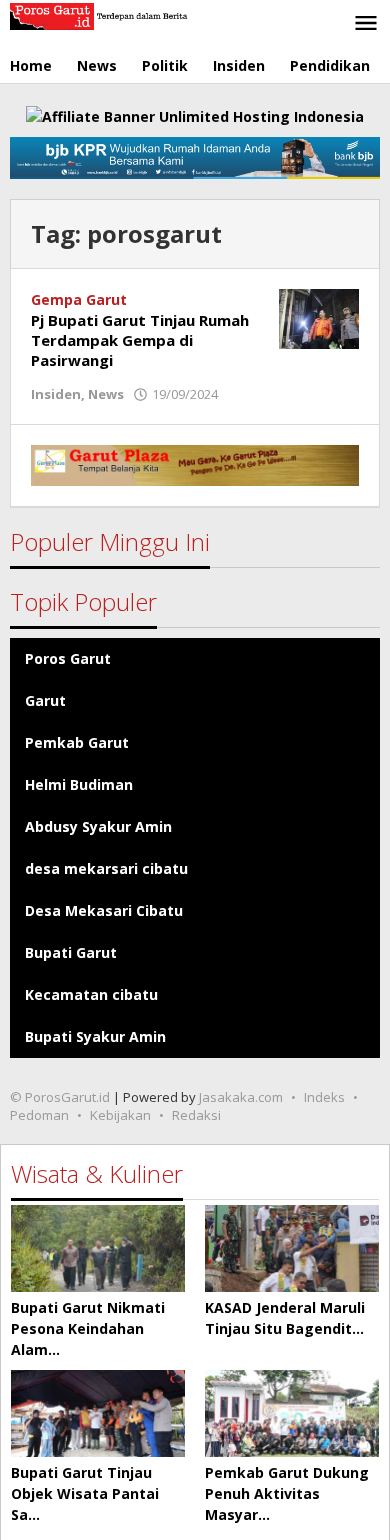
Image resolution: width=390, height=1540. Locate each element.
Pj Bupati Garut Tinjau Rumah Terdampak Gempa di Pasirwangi (140, 340)
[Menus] (366, 24)
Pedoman (39, 1115)
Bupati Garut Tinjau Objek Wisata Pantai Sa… (85, 1493)
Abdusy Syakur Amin (98, 826)
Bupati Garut (71, 952)
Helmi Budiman (79, 784)
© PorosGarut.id (60, 1097)
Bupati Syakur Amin (95, 1036)
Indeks (324, 1097)
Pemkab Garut (77, 742)
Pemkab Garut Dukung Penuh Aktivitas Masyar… (287, 1493)
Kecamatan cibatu (91, 994)
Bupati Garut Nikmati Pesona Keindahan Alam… (88, 1328)
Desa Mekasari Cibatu (104, 910)
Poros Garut (68, 658)
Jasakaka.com (241, 1097)
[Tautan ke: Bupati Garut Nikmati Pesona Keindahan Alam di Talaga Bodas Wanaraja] (98, 1248)
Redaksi (196, 1115)
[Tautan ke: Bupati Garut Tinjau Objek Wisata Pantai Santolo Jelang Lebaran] (98, 1413)
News (106, 394)
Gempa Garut (79, 299)
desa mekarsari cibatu (106, 868)
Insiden (56, 394)
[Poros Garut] (100, 14)
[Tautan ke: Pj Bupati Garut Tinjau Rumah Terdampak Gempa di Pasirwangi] (319, 317)
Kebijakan (120, 1115)
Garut (45, 700)
